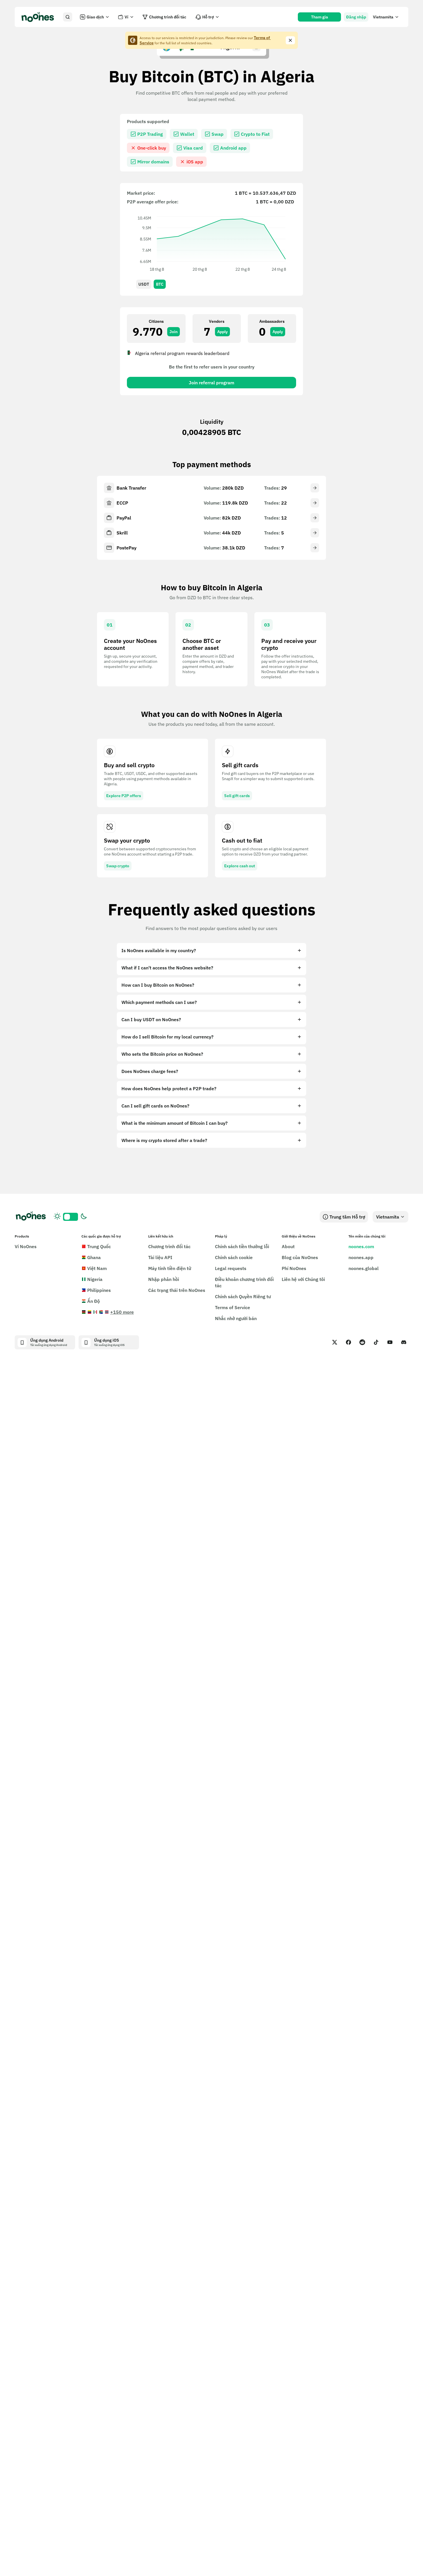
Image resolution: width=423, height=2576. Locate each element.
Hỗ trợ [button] (208, 17)
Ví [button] (126, 17)
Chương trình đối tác (168, 17)
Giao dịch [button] (95, 17)
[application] (211, 243)
